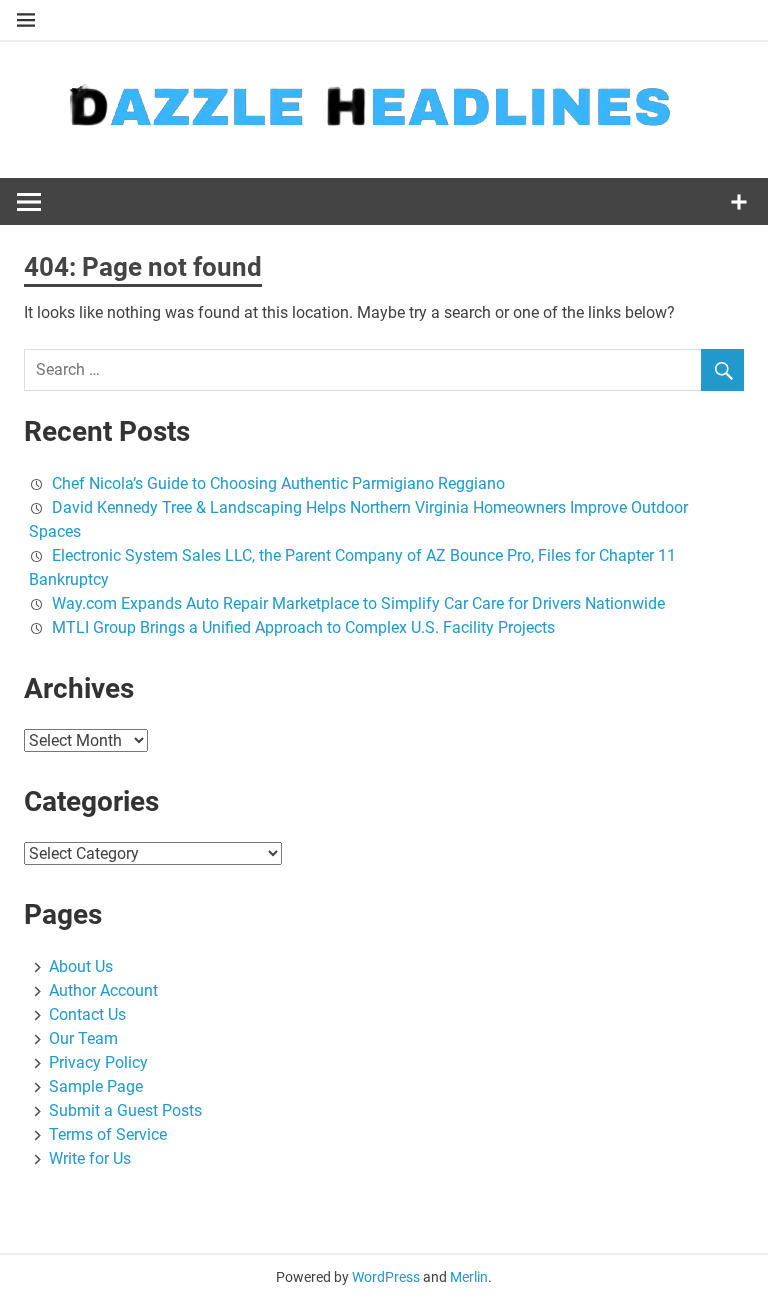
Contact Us (87, 1014)
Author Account (103, 990)
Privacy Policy (98, 1062)
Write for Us (90, 1158)
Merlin (469, 1277)
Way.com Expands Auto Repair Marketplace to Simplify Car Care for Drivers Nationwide (358, 603)
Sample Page (96, 1086)
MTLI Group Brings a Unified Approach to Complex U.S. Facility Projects (303, 627)
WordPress (386, 1277)
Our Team (83, 1038)
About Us (81, 966)
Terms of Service (108, 1134)
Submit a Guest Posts (125, 1110)
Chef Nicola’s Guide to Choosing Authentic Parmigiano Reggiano (278, 483)
